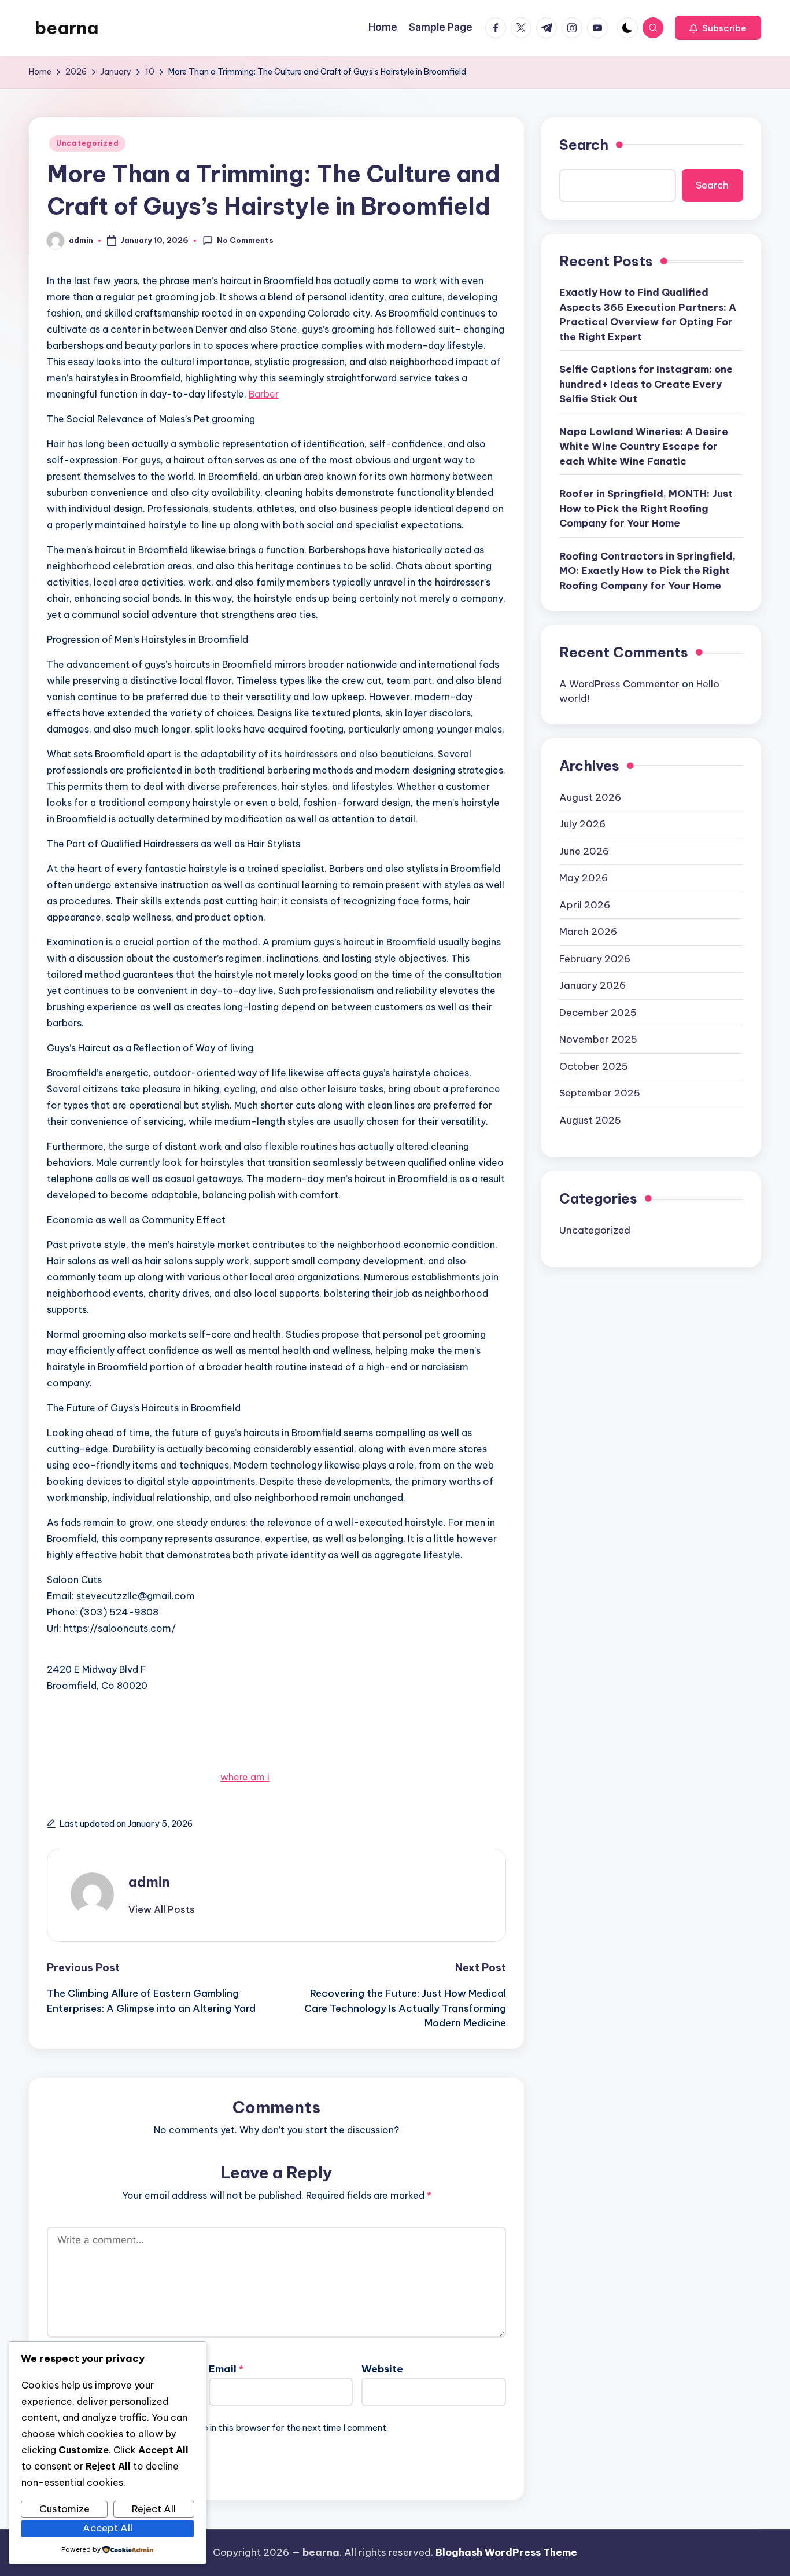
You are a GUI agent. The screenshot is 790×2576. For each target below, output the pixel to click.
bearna (67, 28)
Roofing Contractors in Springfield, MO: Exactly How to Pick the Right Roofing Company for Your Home (647, 571)
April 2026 (585, 904)
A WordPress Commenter (619, 684)
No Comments (245, 240)
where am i (245, 1777)
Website (382, 2369)
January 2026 (592, 985)
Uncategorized (87, 143)
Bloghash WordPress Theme (506, 2552)
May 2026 (584, 878)
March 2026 (588, 932)
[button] (718, 28)
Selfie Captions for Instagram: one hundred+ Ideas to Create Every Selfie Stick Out (646, 384)
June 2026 (584, 851)
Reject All (154, 2509)
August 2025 (590, 1120)
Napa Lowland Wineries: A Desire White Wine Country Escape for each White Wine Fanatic (644, 446)
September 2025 (600, 1093)
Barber (264, 394)
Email (226, 2369)
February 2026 (595, 958)
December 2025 (598, 1012)
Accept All (108, 2528)
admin (149, 1882)
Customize (64, 2509)
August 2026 (590, 797)
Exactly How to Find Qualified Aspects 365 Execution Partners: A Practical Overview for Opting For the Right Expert (648, 314)
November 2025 (598, 1039)
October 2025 (594, 1066)
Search (584, 145)
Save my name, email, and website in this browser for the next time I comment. (228, 2428)
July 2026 (582, 824)
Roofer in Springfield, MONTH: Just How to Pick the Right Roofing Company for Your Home (646, 508)
